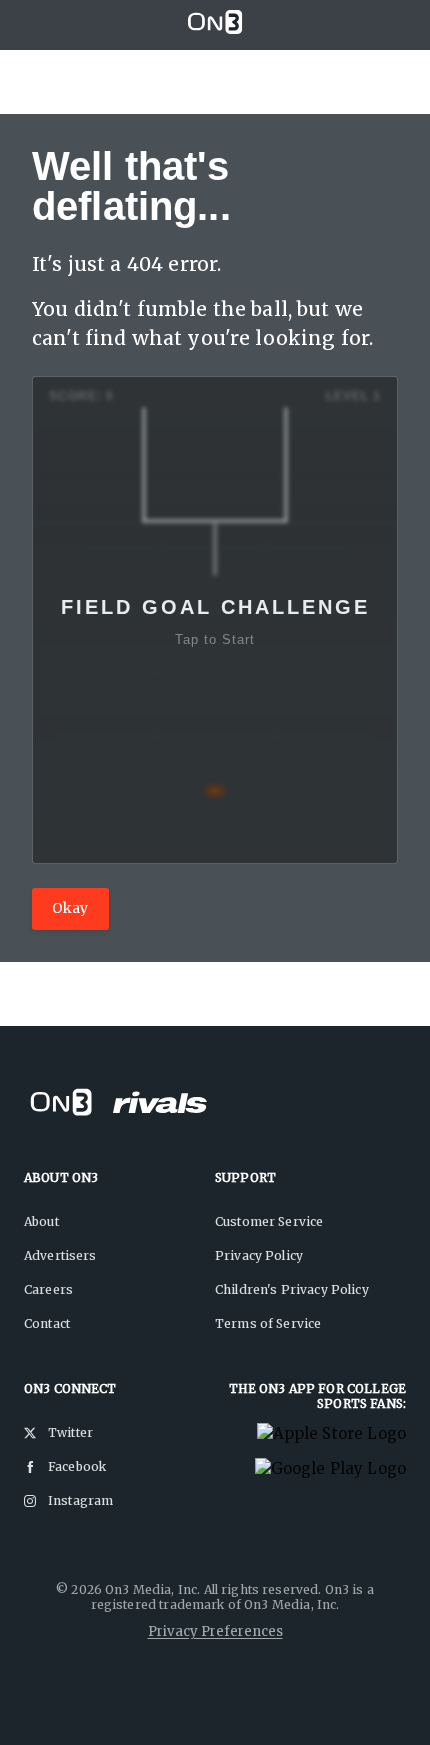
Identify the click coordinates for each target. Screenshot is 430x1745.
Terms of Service (268, 1323)
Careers (48, 1289)
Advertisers (60, 1255)
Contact (47, 1323)
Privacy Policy (259, 1255)
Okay (70, 908)
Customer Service (269, 1221)
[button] (215, 620)
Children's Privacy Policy (292, 1289)
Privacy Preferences (215, 1631)
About (41, 1221)
